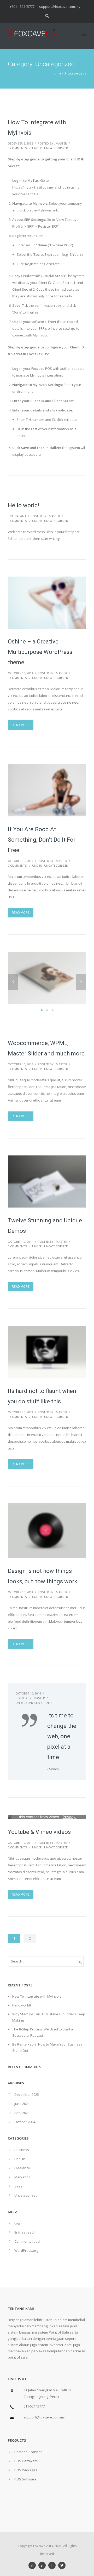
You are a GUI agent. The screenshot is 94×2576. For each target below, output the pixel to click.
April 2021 (22, 2113)
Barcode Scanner (28, 2452)
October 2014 (25, 2122)
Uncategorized (74, 73)
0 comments (17, 148)
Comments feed (27, 2241)
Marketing (22, 2177)
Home (57, 73)
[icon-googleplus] (43, 2565)
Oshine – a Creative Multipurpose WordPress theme (40, 652)
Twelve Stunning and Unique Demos (45, 1226)
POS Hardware (26, 2461)
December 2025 (27, 2094)
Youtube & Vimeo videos (39, 1832)
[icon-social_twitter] (62, 2565)
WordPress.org (26, 2250)
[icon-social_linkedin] (33, 2565)
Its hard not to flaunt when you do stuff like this (42, 1396)
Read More (21, 725)
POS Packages (26, 2470)
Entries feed (24, 2232)
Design (20, 2159)
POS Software (25, 2479)
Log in (19, 2223)
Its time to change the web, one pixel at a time (62, 1736)
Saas (18, 2186)
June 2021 (22, 2104)
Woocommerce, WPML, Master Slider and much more (46, 1048)
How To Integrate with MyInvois (37, 127)
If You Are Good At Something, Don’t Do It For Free (42, 840)
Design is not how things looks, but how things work (43, 1576)
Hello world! (24, 505)
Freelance (22, 2168)
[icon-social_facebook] (53, 2565)
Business (22, 2150)
